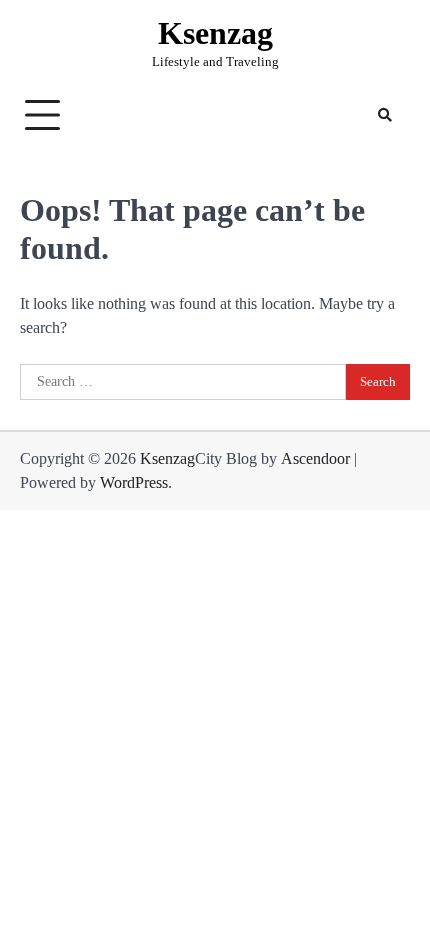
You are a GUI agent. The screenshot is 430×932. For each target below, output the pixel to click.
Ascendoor (315, 458)
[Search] (385, 115)
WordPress (134, 482)
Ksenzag (215, 33)
